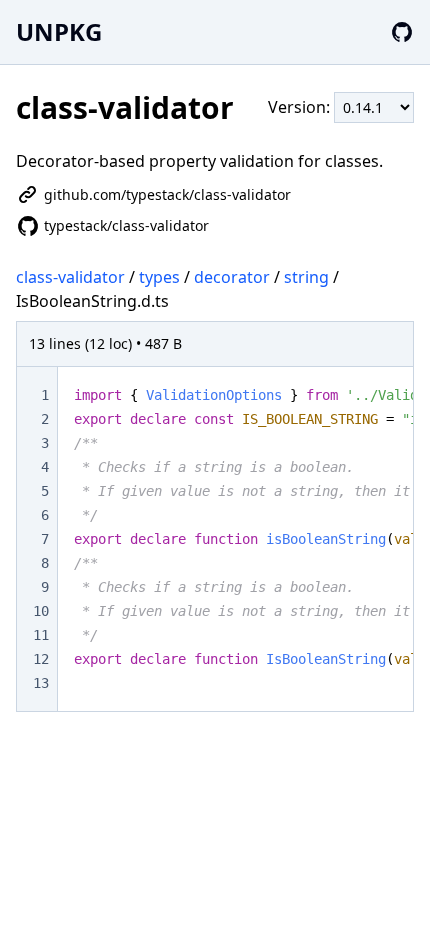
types (159, 277)
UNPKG (59, 31)
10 (41, 611)
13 (41, 683)
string (306, 277)
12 (41, 659)
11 (41, 635)
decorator (232, 277)
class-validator (70, 277)
